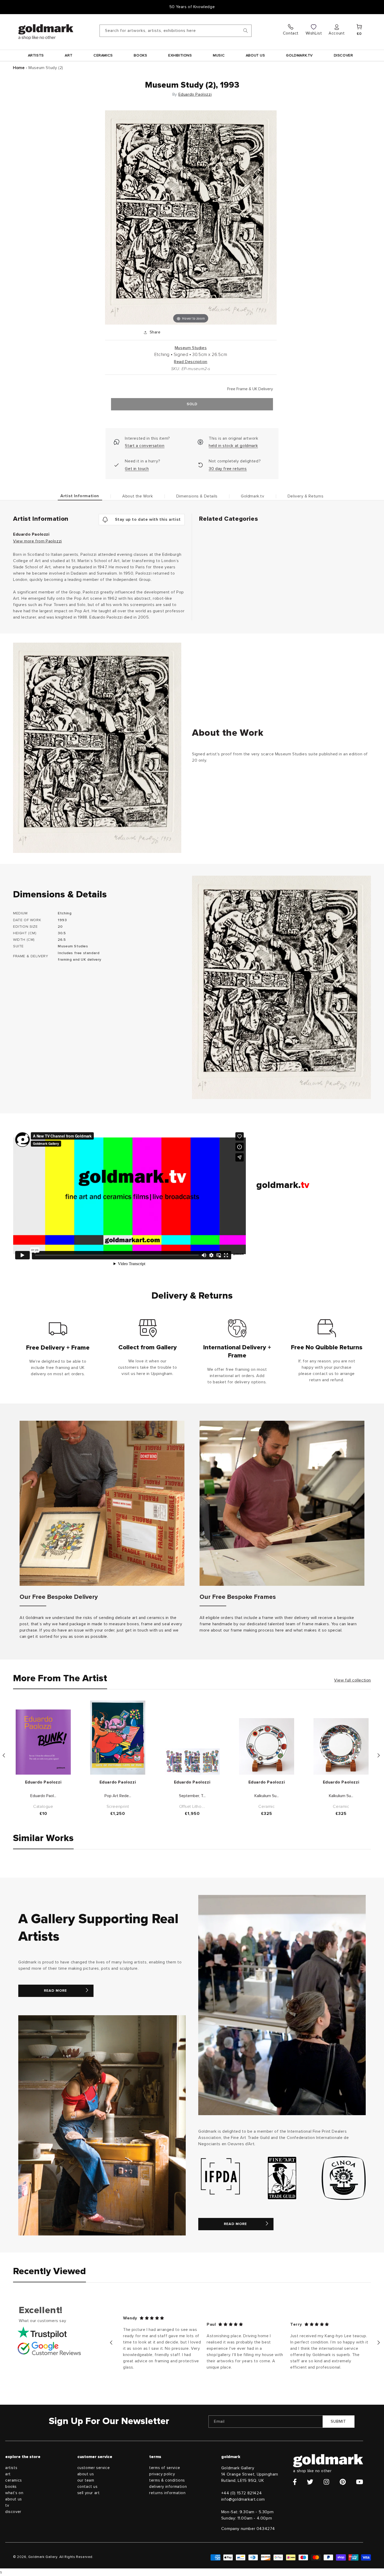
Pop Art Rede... (118, 1796)
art (8, 2474)
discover (13, 2512)
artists (11, 2468)
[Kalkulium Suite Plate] (267, 1746)
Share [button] (155, 332)
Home (19, 68)
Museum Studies (191, 348)
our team (86, 2480)
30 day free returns (228, 469)
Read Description (191, 362)
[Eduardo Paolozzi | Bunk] (43, 1742)
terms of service (165, 2468)
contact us (88, 2487)
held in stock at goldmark (233, 446)
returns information (167, 2493)
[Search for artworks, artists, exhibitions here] (246, 31)
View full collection (353, 1680)
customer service (94, 2468)
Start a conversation (145, 446)
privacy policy (162, 2474)
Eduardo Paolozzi (195, 94)
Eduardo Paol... (43, 1796)
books (11, 2487)
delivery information (168, 2487)
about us (14, 2499)
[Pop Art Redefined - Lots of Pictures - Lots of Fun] (118, 1738)
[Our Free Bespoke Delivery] (102, 1503)
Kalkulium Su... (267, 1796)
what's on (14, 2493)
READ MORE (55, 1991)
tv (7, 2506)
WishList (314, 33)
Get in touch (137, 469)
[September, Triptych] (192, 1762)
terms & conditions (167, 2480)
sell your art (89, 2493)
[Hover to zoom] (191, 217)
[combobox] (176, 31)
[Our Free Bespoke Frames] (282, 1503)
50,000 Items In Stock (192, 7)
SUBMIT (338, 2422)
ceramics (14, 2480)
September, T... (192, 1796)
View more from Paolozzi (37, 541)
